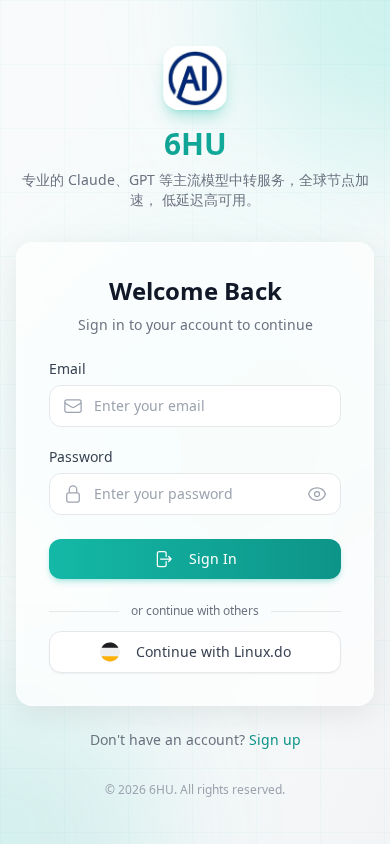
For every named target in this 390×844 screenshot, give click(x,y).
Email (67, 368)
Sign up (275, 739)
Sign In (213, 558)
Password (81, 456)
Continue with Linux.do (213, 651)
